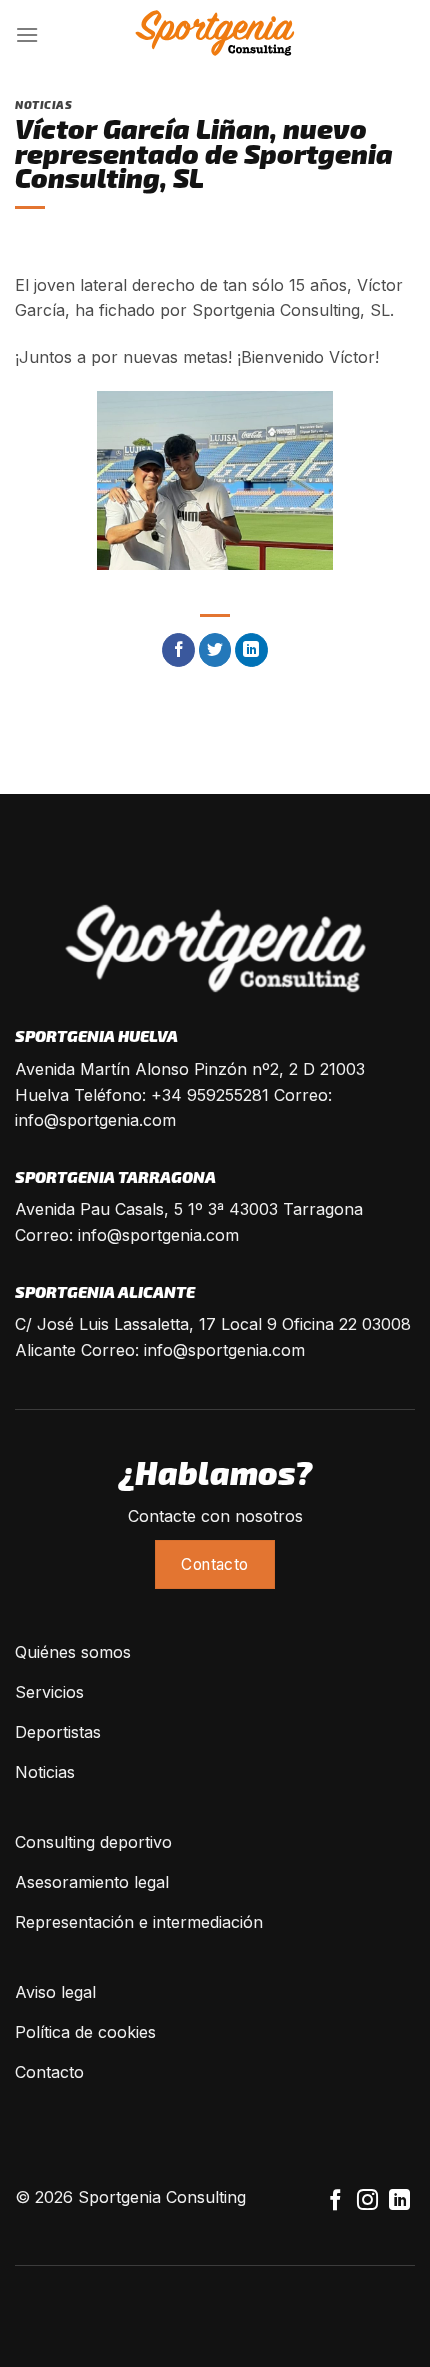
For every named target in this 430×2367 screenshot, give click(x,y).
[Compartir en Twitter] (215, 650)
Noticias (43, 104)
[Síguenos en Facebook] (335, 2201)
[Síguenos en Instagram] (367, 2201)
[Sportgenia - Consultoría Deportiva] (215, 34)
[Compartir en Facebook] (178, 650)
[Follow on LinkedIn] (399, 2201)
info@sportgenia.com (95, 1120)
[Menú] (27, 34)
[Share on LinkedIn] (251, 650)
